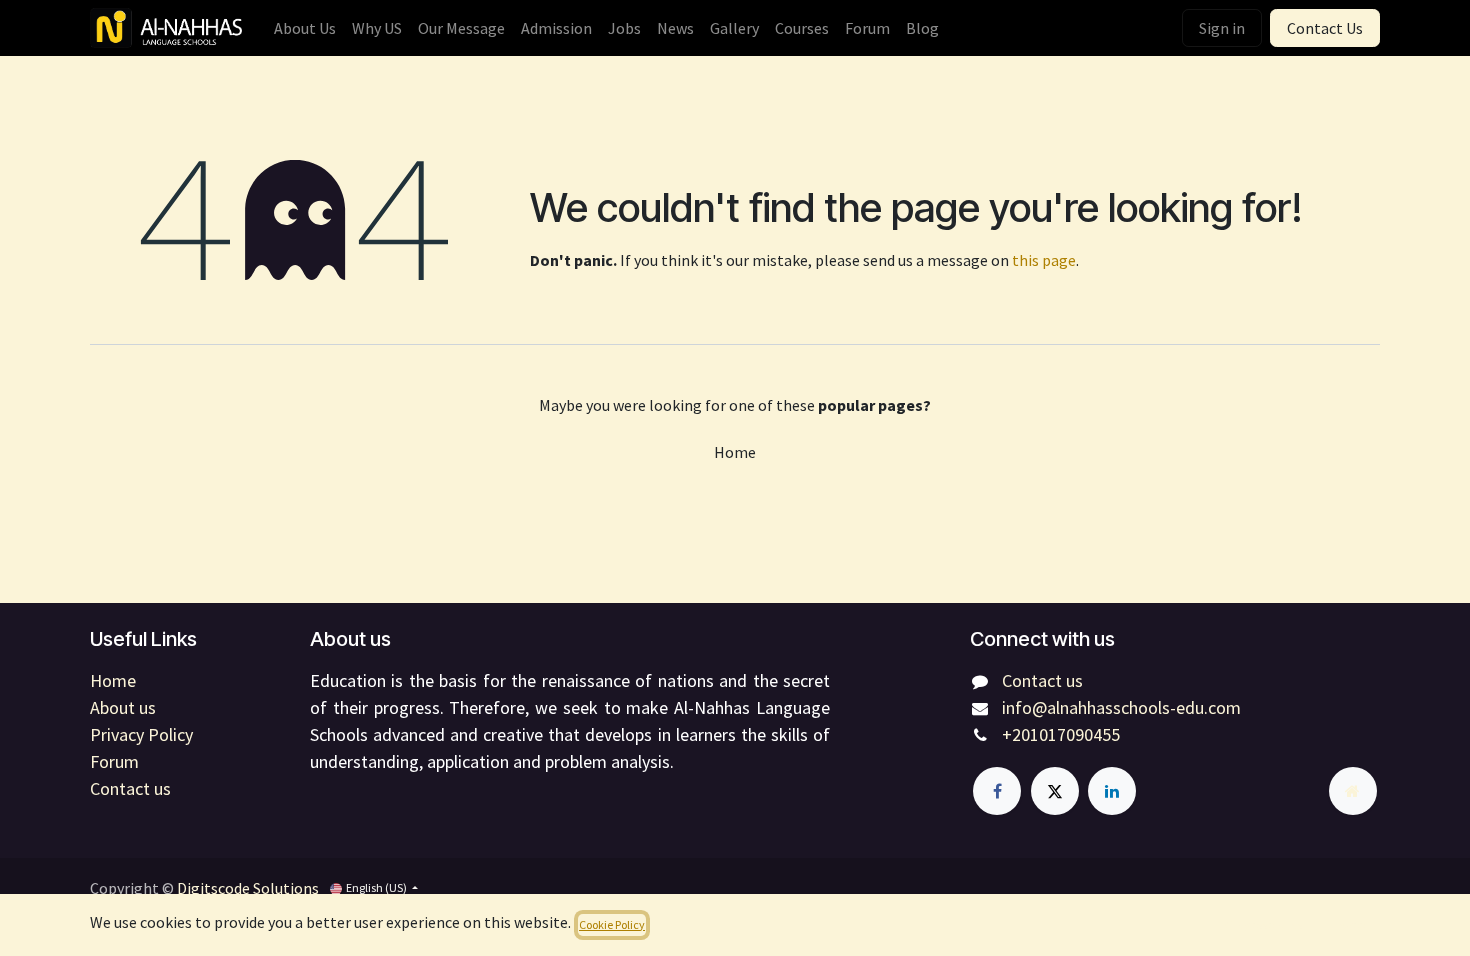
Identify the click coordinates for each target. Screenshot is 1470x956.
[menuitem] (305, 28)
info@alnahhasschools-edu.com (1121, 707)
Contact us (1042, 680)
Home (735, 452)
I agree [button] (1348, 924)
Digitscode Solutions (248, 888)
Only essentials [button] (1264, 924)
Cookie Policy (612, 924)
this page (1044, 260)
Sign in (1222, 28)
